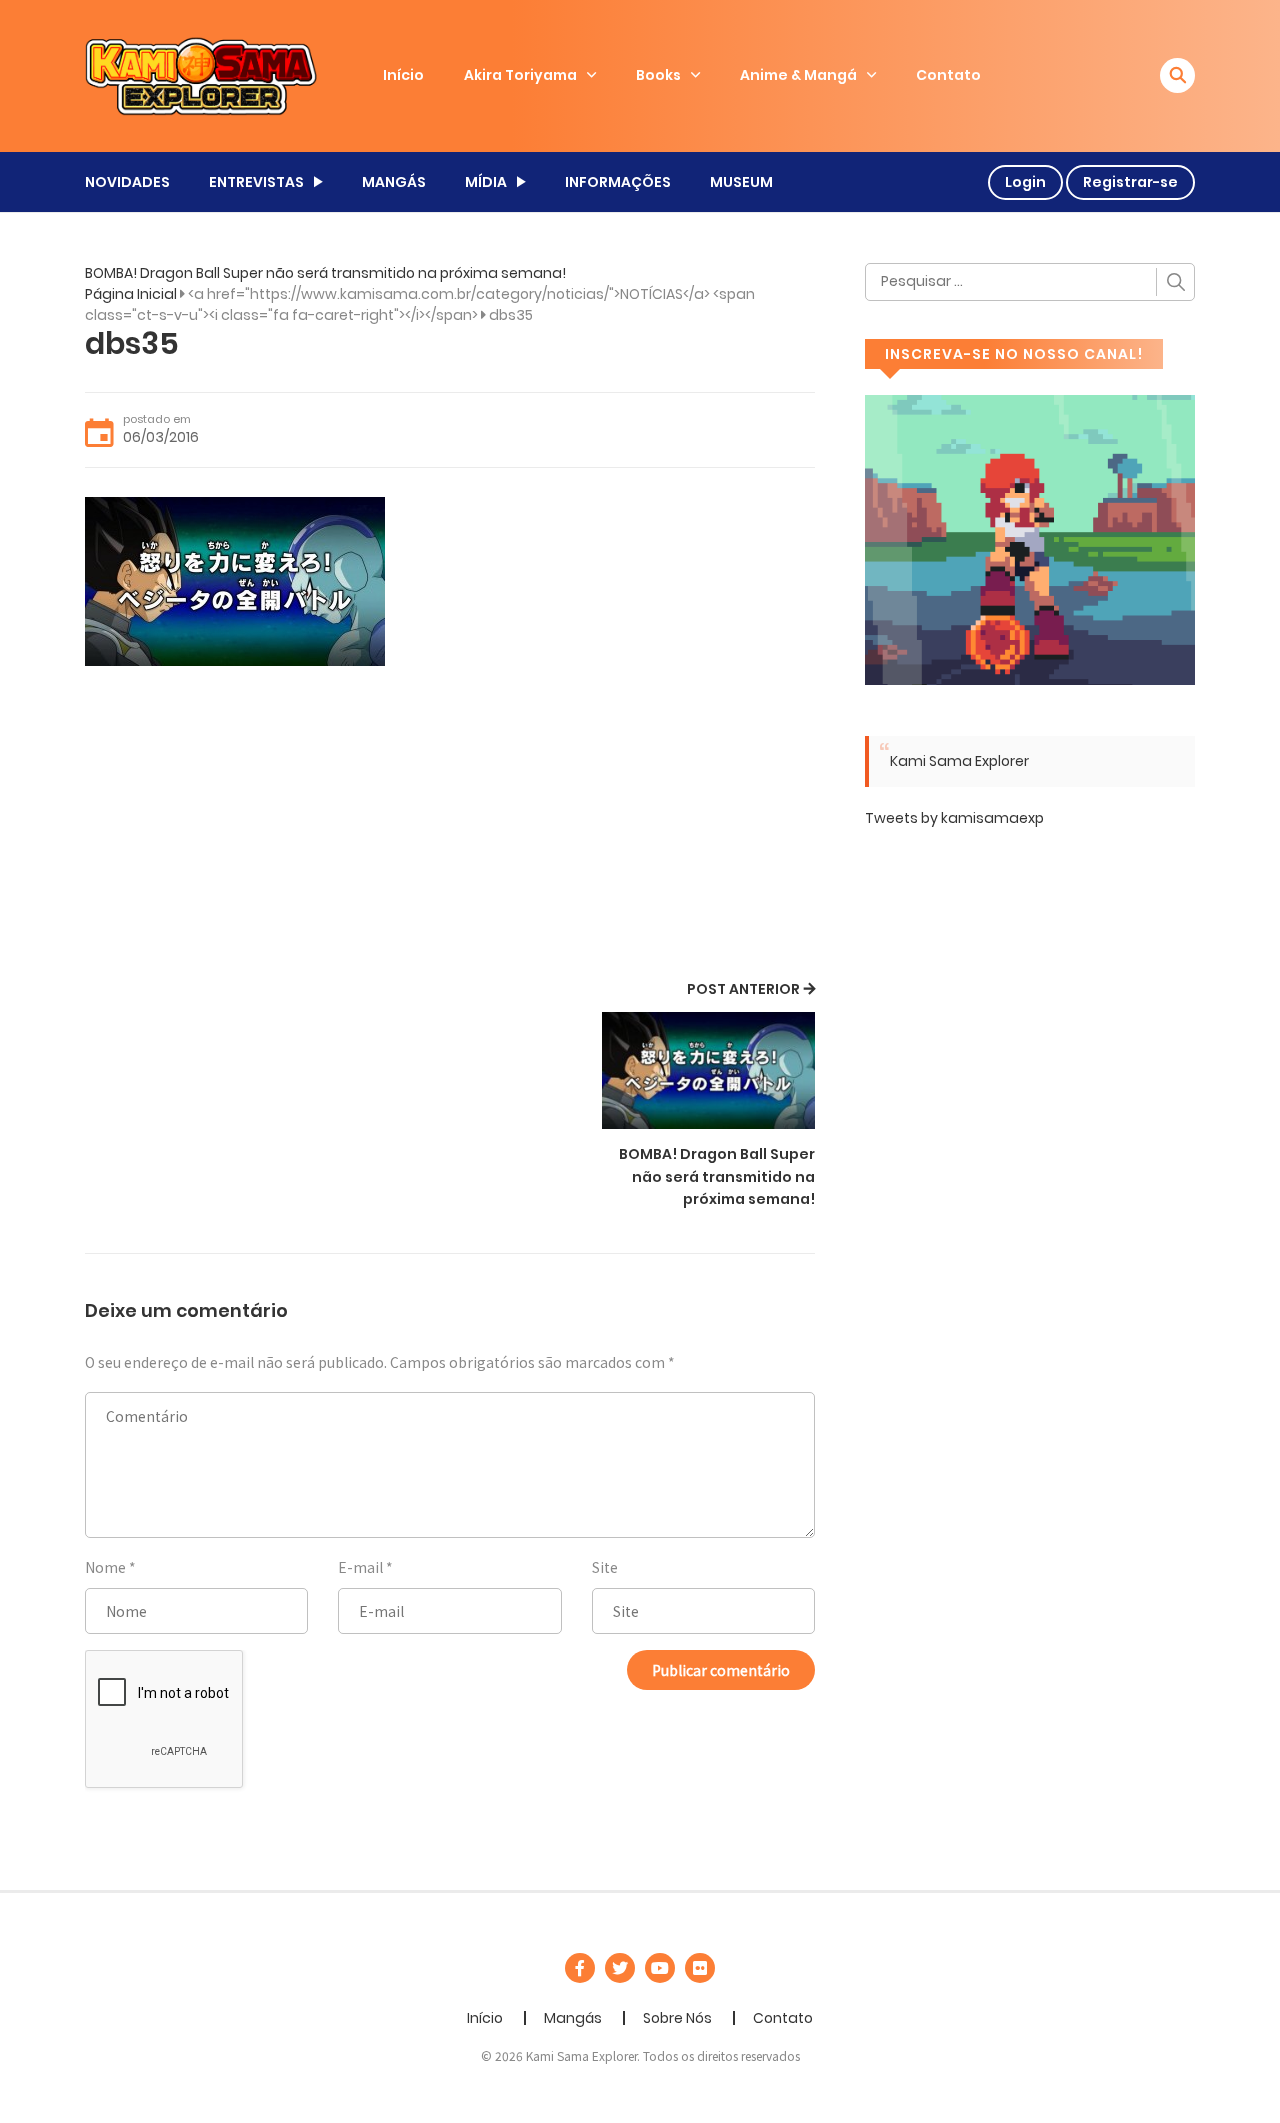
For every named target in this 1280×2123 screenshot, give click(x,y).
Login (1025, 182)
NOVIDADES (127, 182)
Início (403, 75)
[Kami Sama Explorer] (201, 75)
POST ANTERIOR (743, 989)
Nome (105, 1567)
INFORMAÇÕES (618, 182)
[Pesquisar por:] (1030, 282)
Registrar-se (1130, 182)
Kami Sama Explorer (959, 761)
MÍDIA (486, 182)
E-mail (360, 1567)
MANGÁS (394, 182)
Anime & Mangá (798, 75)
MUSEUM (741, 182)
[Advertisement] (450, 826)
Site (605, 1567)
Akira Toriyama (520, 75)
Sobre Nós (677, 2018)
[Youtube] (660, 1968)
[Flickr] (700, 1968)
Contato (948, 75)
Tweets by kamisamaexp (954, 818)
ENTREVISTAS (256, 182)
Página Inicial (131, 294)
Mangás (573, 2018)
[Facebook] (580, 1968)
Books (658, 75)
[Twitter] (620, 1968)
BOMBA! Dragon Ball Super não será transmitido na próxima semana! (325, 273)
